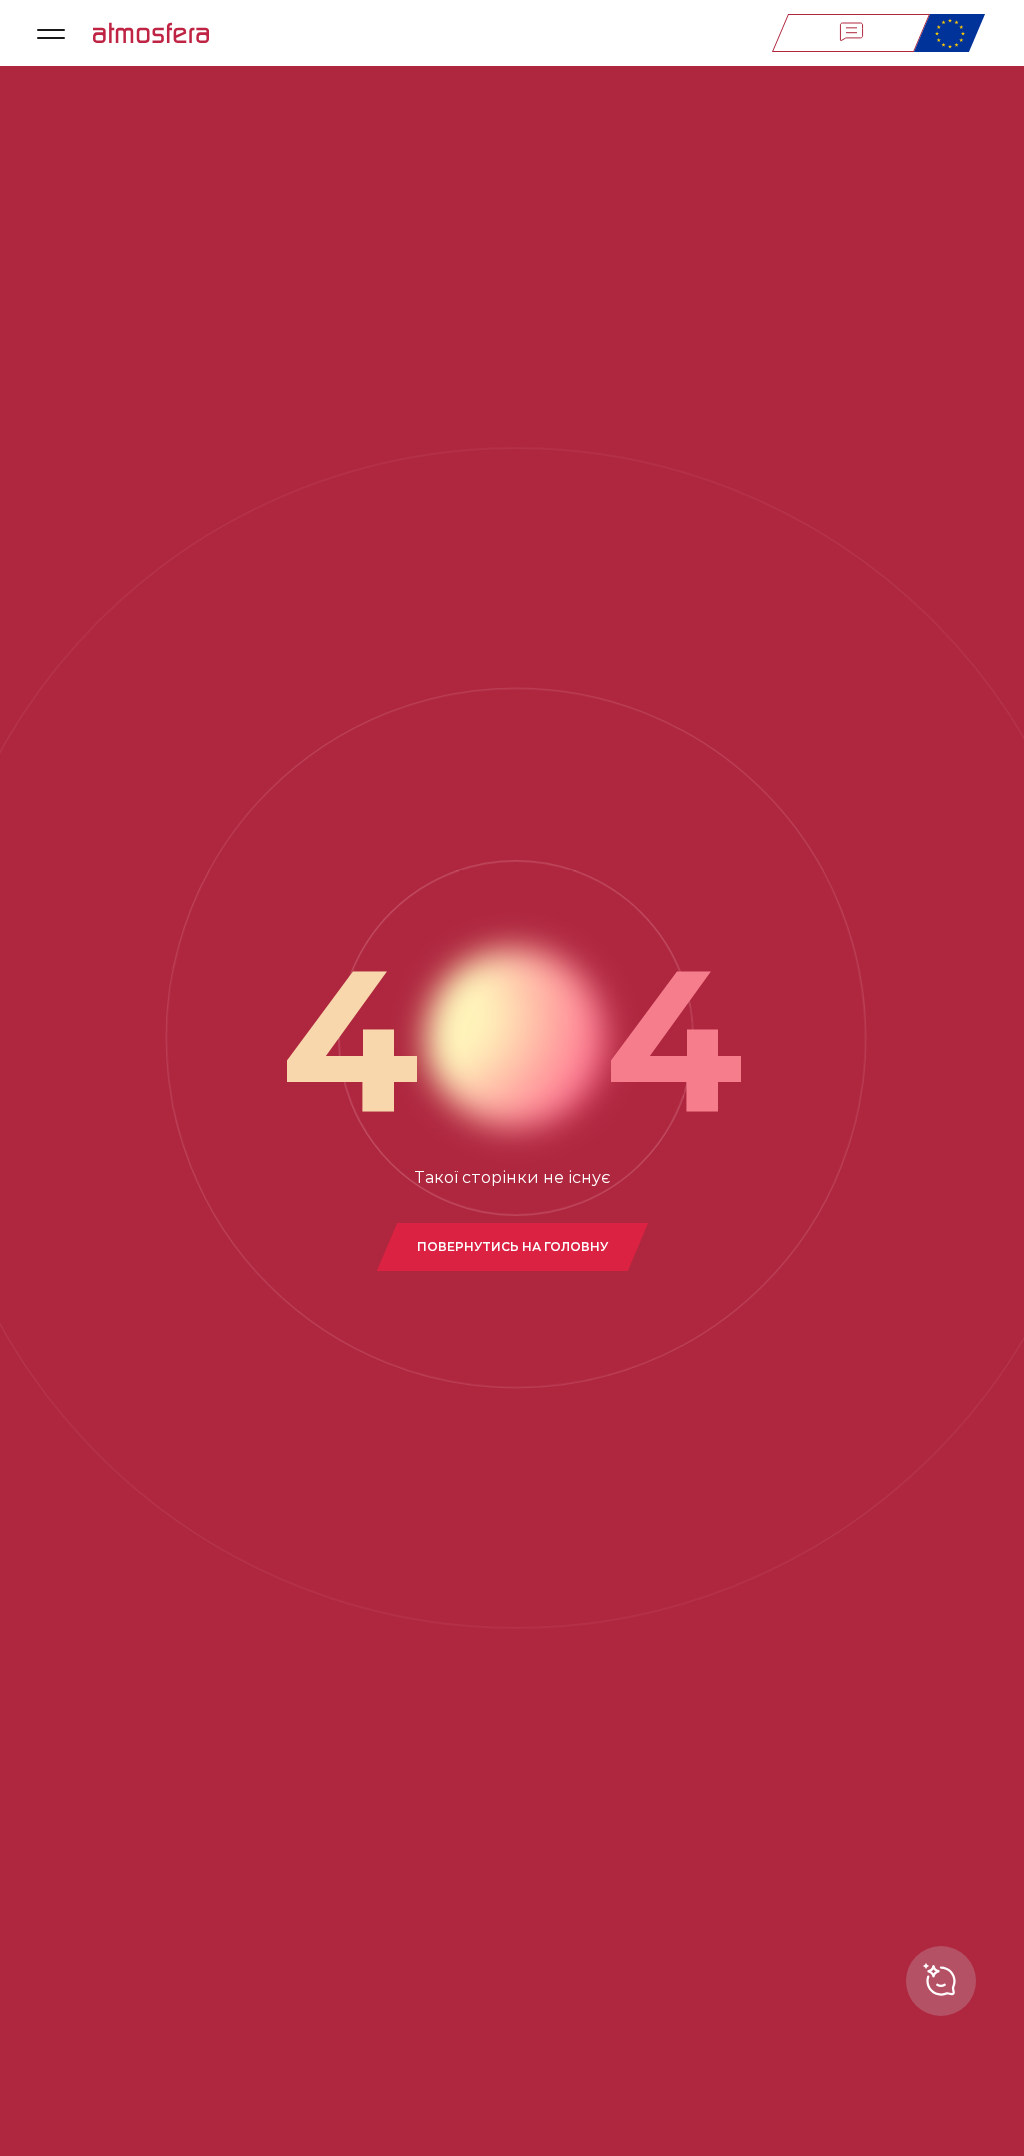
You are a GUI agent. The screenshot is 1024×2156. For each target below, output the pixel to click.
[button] (51, 33)
